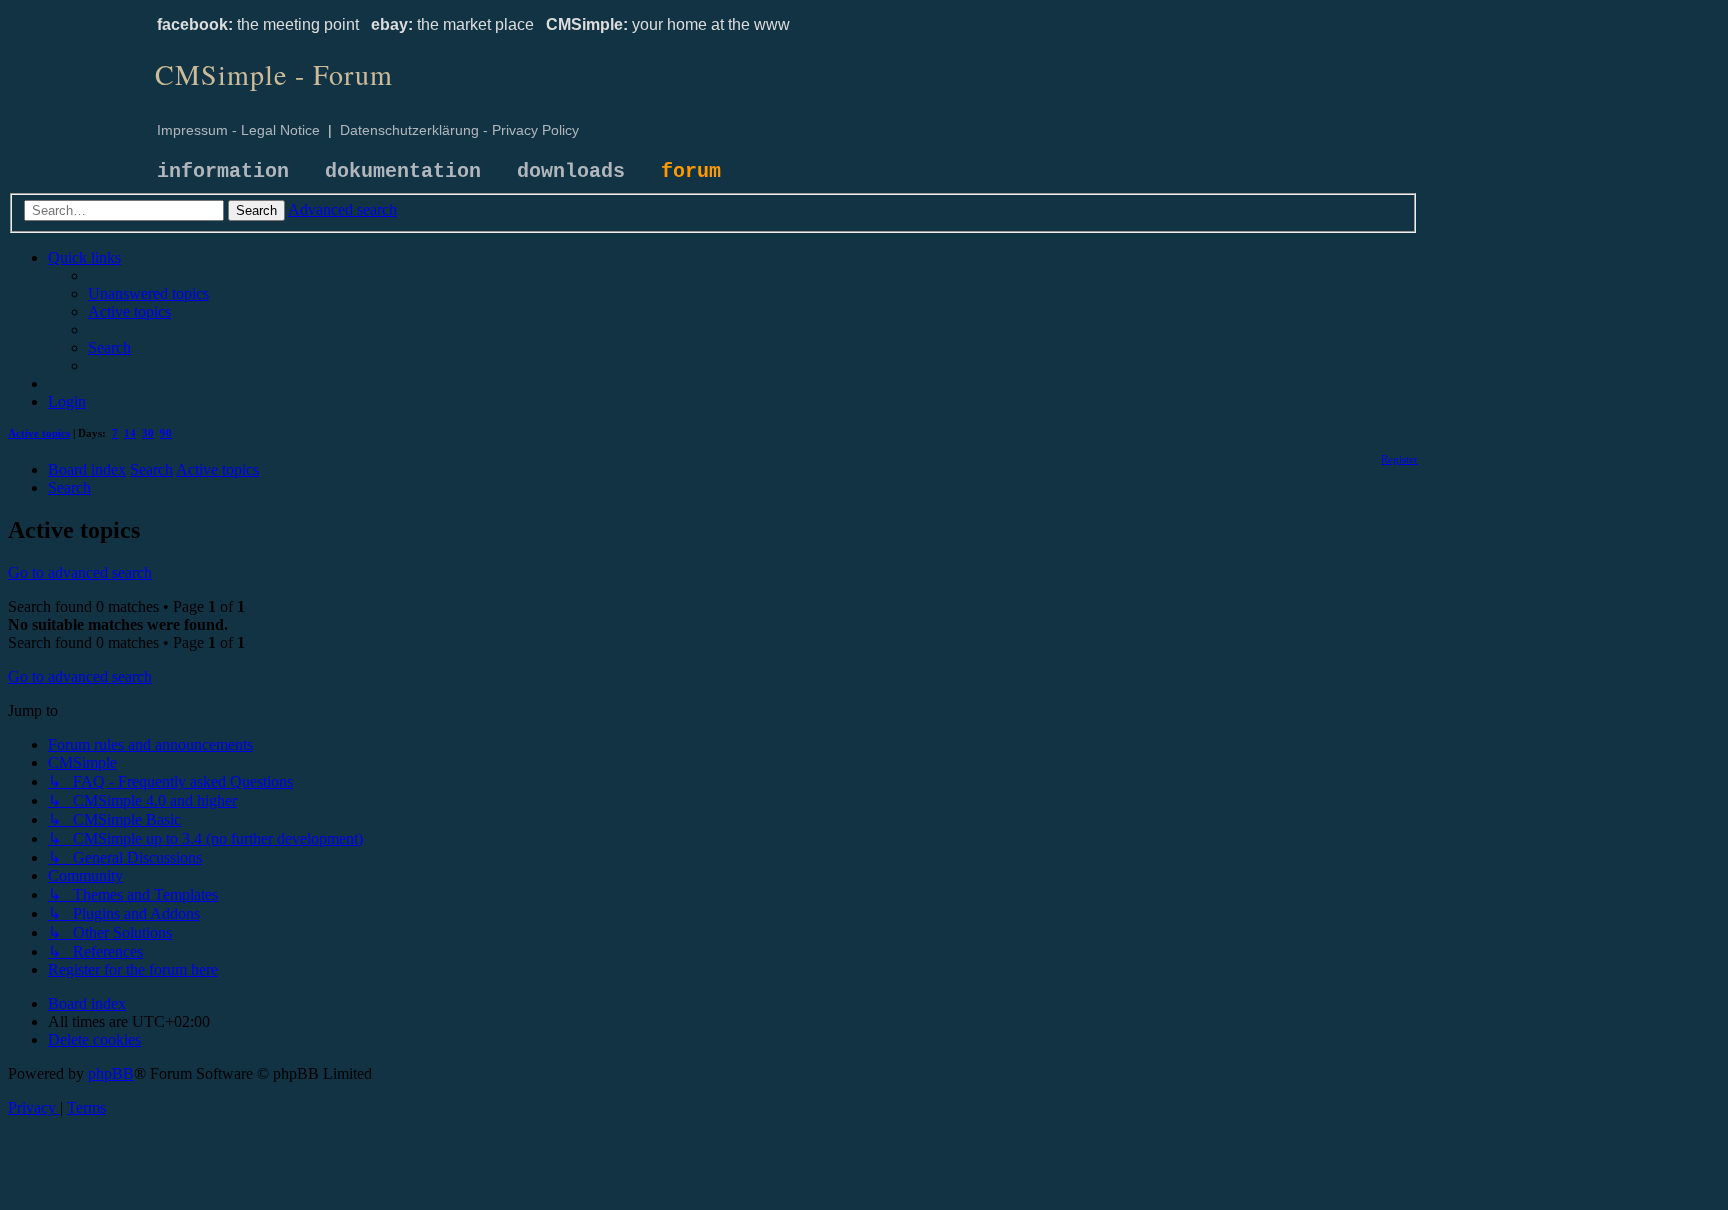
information (223, 171)
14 (130, 433)
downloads (571, 171)
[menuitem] (148, 293)
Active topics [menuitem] (39, 433)
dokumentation (403, 171)
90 (166, 433)
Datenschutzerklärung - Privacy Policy (459, 130)
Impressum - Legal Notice (238, 130)
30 (148, 433)
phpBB (111, 1073)
